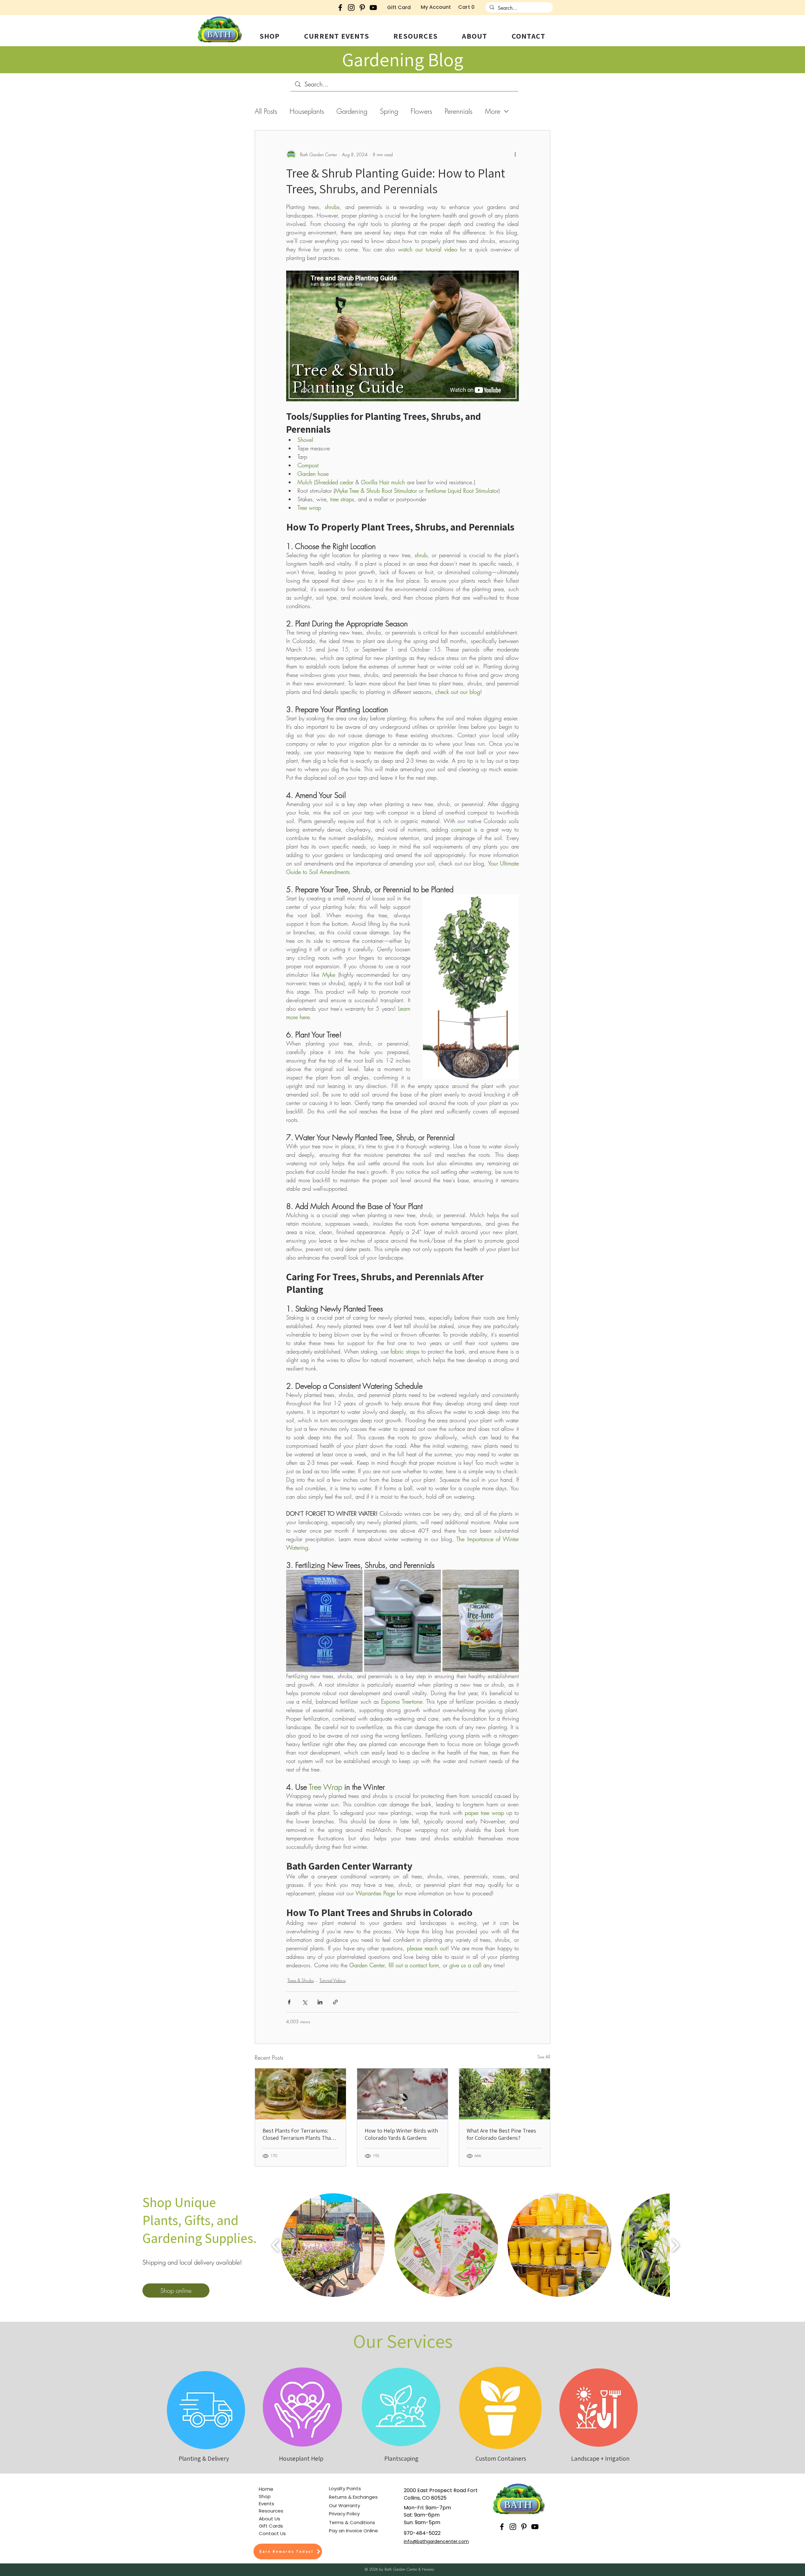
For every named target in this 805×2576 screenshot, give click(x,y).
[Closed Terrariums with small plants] (300, 2094)
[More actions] (515, 154)
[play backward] (276, 2245)
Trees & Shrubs (301, 1980)
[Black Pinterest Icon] (362, 8)
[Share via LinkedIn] (320, 2002)
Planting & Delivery (204, 2458)
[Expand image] (354, 1578)
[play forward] (675, 2245)
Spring (389, 111)
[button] (269, 36)
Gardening (352, 111)
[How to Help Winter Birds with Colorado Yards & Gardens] (403, 2094)
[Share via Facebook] (289, 2002)
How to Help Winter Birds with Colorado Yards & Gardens (401, 2134)
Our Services (403, 2341)
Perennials (458, 111)
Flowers (421, 111)
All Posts (266, 111)
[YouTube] (373, 8)
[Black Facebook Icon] (340, 8)
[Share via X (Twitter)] (305, 2002)
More (493, 111)
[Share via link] (335, 2002)
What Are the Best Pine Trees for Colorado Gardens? (501, 2134)
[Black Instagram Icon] (351, 8)
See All (544, 2057)
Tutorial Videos (333, 1980)
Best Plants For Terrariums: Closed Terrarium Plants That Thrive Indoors (298, 2134)
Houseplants (307, 111)
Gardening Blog (403, 59)
